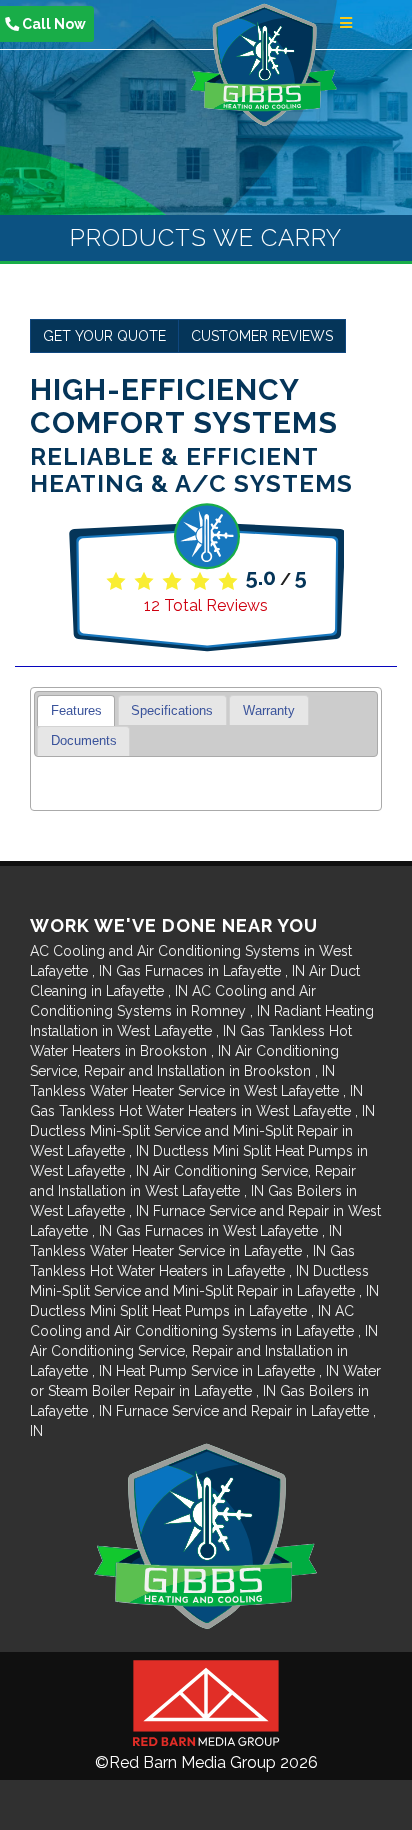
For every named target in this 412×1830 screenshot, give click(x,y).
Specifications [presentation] (172, 711)
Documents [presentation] (84, 741)
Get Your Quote (104, 336)
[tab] (76, 710)
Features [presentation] (76, 711)
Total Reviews (206, 605)
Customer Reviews (262, 336)
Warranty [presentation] (269, 711)
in (210, 971)
